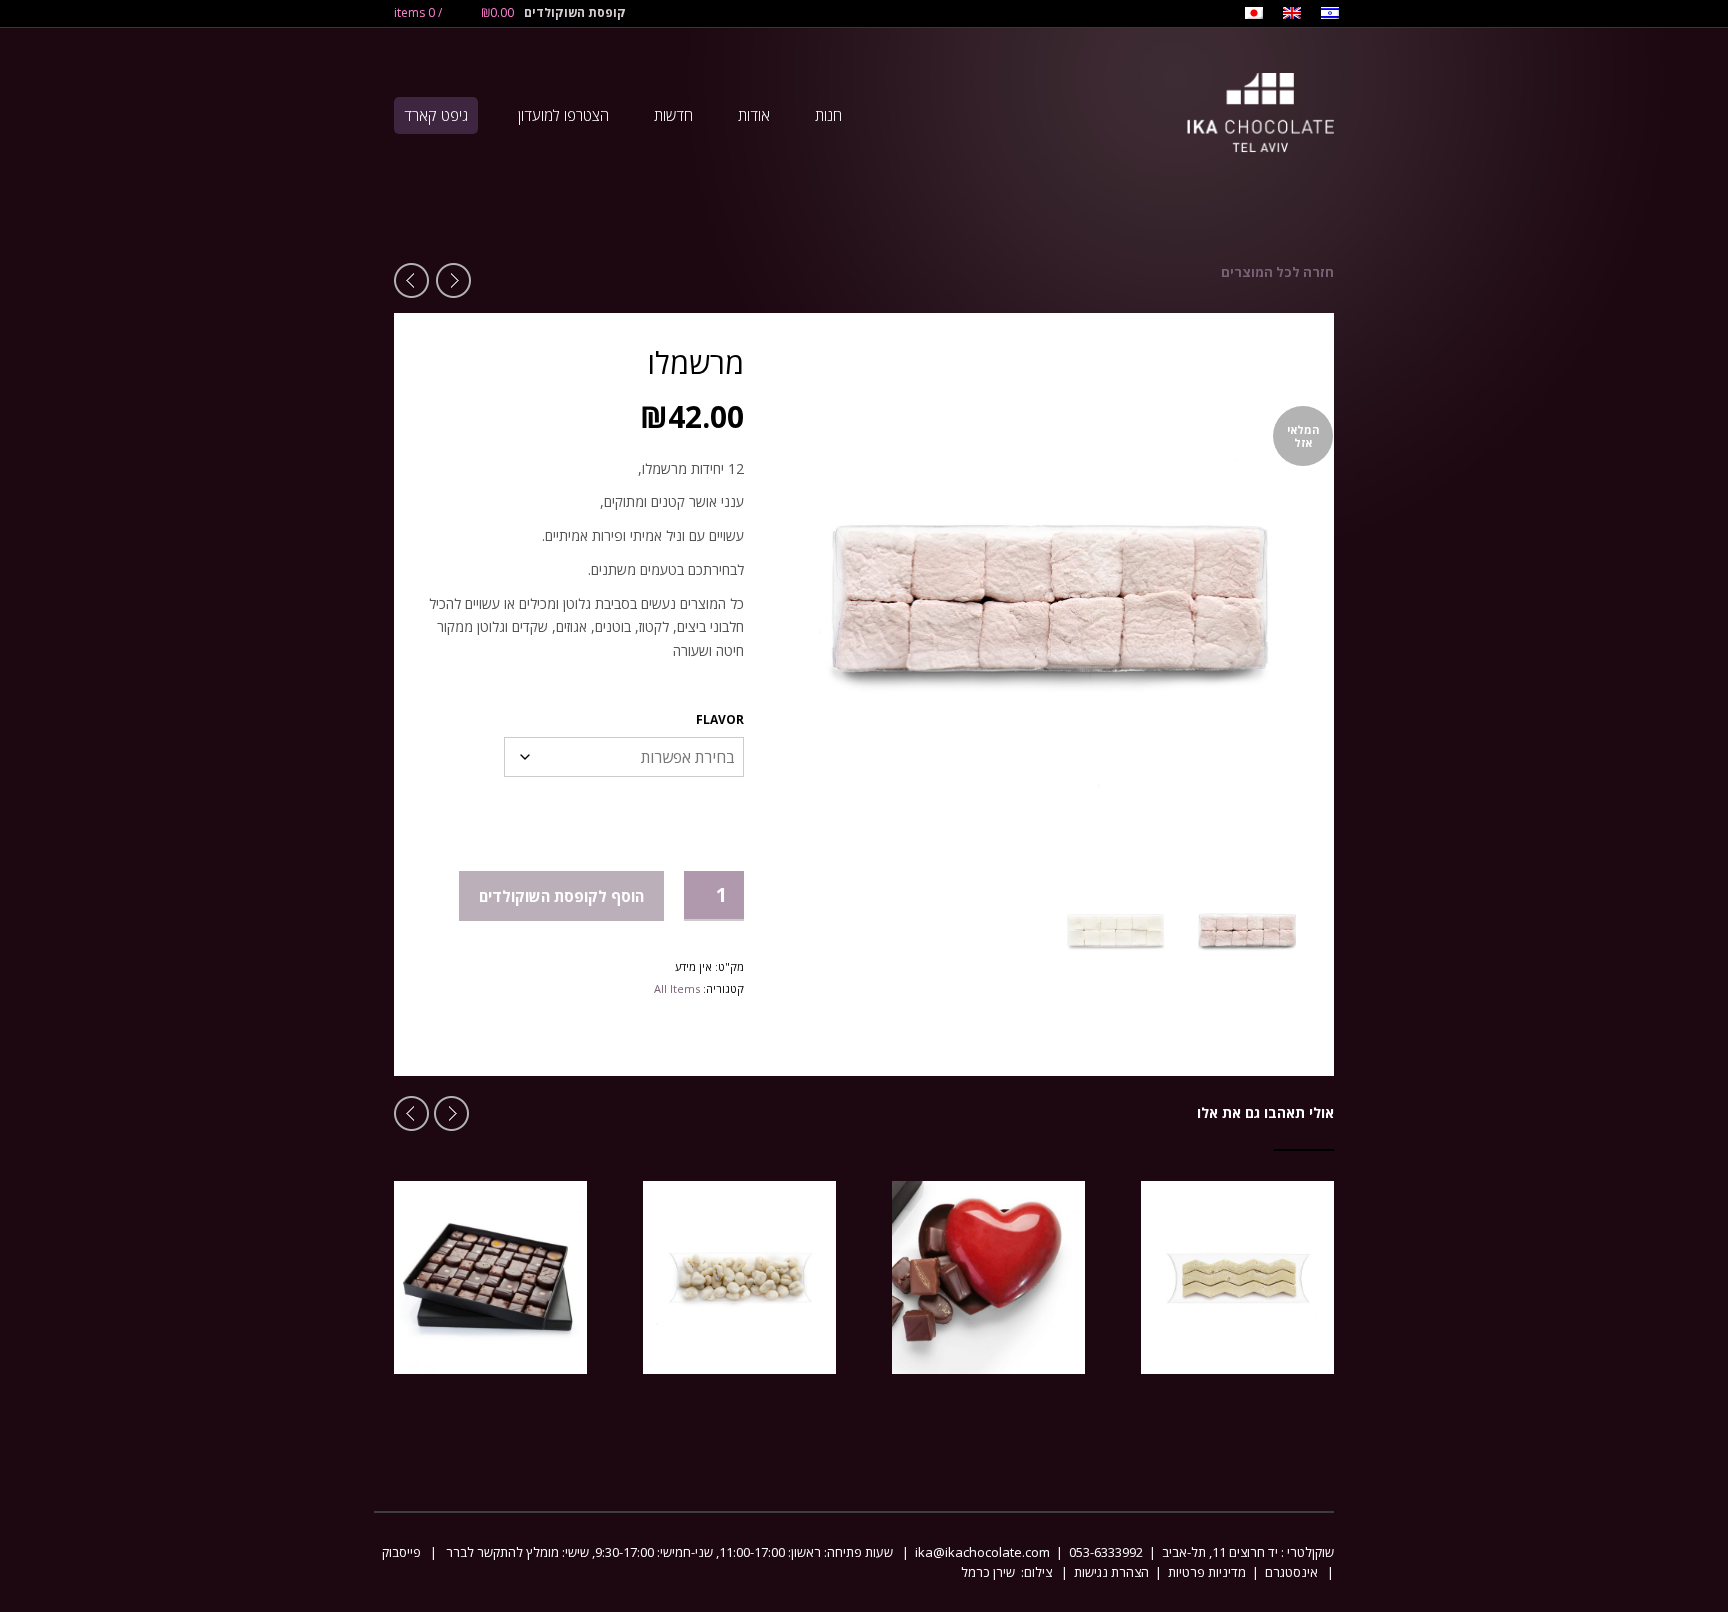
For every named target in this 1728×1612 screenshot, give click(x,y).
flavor (720, 719)
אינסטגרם (1291, 1572)
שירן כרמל (989, 1572)
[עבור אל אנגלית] (1292, 15)
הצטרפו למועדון (563, 115)
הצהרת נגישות (1111, 1572)
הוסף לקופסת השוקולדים (561, 896)
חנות (828, 115)
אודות (754, 115)
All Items (677, 988)
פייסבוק (401, 1552)
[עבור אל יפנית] (1254, 15)
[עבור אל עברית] (1330, 15)
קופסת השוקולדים (575, 12)
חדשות (673, 115)
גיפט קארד (436, 115)
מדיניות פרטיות (1207, 1572)
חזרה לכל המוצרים (1277, 272)
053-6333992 (1106, 1552)
